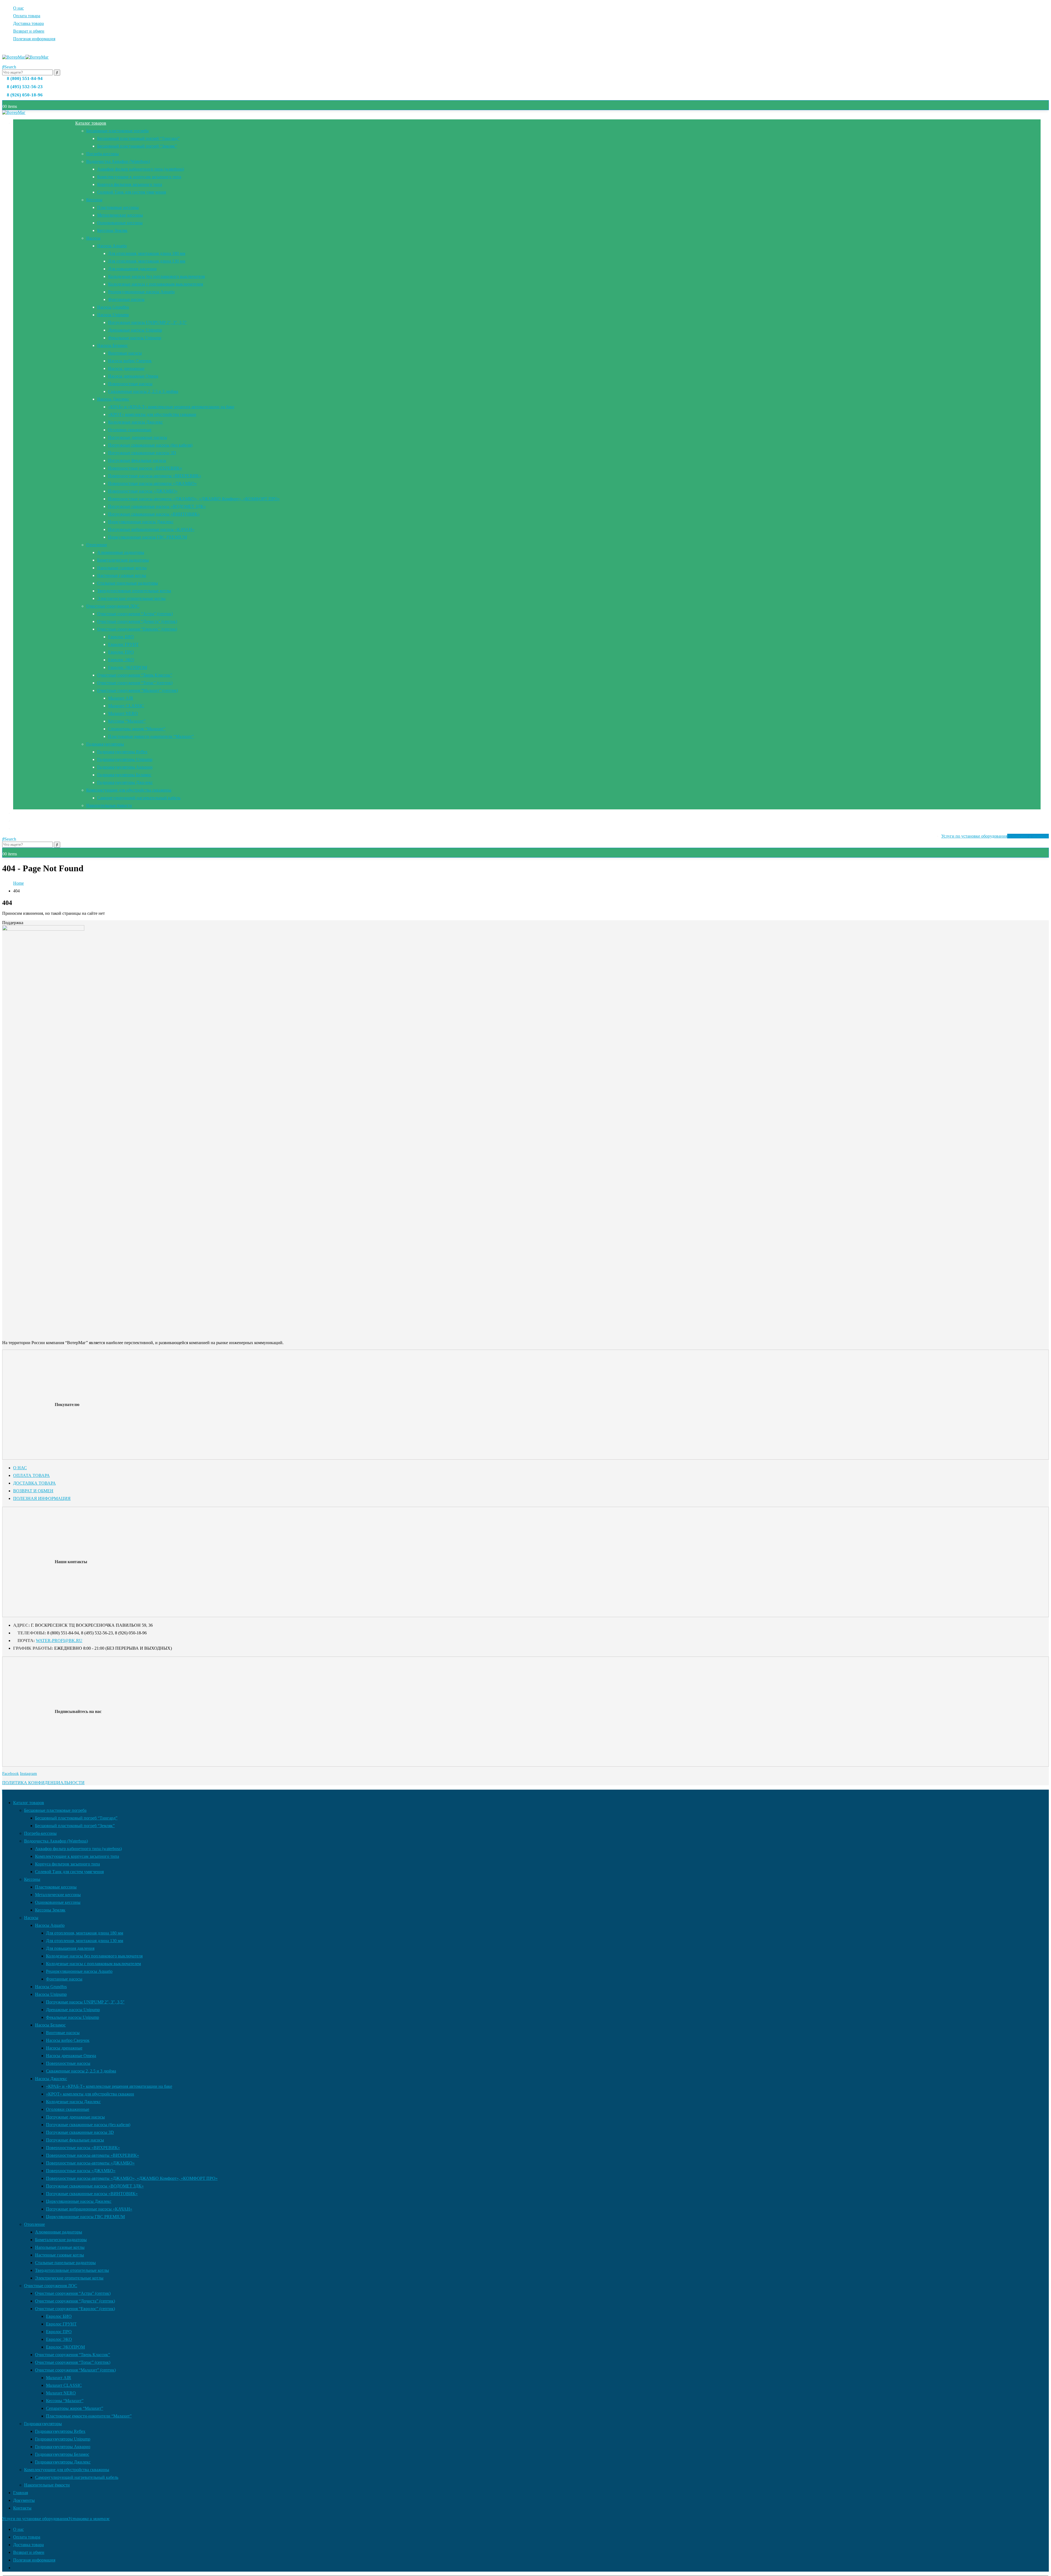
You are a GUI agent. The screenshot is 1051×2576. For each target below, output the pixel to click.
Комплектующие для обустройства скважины (129, 790)
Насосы (93, 238)
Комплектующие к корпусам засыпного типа (139, 177)
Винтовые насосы (125, 353)
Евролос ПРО (121, 652)
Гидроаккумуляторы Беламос (124, 775)
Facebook (11, 1773)
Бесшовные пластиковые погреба (117, 131)
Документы (24, 821)
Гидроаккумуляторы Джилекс (125, 782)
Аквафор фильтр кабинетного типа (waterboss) (141, 169)
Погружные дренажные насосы (138, 437)
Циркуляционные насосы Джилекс (141, 522)
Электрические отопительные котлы (131, 598)
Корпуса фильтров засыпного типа (130, 184)
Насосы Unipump (113, 315)
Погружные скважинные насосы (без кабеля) (150, 445)
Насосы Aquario (112, 246)
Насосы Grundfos (113, 307)
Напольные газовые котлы (122, 568)
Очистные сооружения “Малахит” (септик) (138, 690)
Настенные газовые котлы (122, 575)
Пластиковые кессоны (118, 207)
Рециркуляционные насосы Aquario (141, 292)
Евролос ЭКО (121, 660)
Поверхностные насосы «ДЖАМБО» (143, 491)
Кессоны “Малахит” (127, 721)
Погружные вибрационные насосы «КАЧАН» (151, 529)
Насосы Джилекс (113, 399)
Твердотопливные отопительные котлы (134, 591)
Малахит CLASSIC (126, 706)
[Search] (57, 73)
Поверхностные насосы (130, 384)
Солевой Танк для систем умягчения (132, 192)
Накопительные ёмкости (109, 805)
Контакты (22, 828)
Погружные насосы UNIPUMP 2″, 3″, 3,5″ (147, 322)
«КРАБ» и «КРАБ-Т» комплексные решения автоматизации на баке (171, 407)
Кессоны (94, 200)
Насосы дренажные (126, 368)
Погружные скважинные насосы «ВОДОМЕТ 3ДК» (157, 506)
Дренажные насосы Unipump (135, 330)
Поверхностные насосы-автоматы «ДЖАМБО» (152, 483)
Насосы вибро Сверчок (130, 361)
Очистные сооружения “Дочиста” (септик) (137, 621)
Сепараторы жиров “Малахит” (137, 729)
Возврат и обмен (29, 31)
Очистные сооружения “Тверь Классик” (135, 675)
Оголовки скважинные (130, 430)
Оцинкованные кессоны (120, 223)
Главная (21, 813)
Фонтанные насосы (126, 299)
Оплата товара (27, 16)
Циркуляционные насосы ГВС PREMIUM (148, 537)
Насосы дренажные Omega (133, 376)
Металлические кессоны (120, 215)
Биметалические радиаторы (123, 560)
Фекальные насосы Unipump (135, 338)
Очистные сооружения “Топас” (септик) (135, 683)
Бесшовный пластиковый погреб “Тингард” (138, 138)
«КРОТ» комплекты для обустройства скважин (152, 414)
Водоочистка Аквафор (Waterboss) (118, 161)
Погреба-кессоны (102, 154)
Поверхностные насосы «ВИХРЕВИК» (145, 468)
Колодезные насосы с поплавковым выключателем (156, 284)
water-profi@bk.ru (59, 1641)
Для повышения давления (132, 269)
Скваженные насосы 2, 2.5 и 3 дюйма (143, 391)
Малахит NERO (123, 713)
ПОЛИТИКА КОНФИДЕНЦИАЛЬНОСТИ (43, 1783)
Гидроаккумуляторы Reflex (122, 752)
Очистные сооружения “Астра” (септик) (135, 614)
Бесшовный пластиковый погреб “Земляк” (137, 146)
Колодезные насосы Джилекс (135, 422)
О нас (18, 8)
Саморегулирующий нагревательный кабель (139, 798)
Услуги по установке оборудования (995, 836)
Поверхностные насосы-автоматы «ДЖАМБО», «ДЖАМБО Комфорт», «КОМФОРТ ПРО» (194, 499)
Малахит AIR (121, 698)
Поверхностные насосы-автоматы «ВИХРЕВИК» (155, 476)
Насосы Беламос (112, 345)
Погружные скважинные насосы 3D (142, 453)
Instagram (28, 1773)
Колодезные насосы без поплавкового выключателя (156, 276)
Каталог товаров (91, 123)
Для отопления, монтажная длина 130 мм (147, 261)
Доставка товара (28, 23)
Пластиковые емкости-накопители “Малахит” (151, 736)
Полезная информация (34, 39)
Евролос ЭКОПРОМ (128, 667)
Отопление (97, 545)
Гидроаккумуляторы (105, 744)
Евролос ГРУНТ (123, 644)
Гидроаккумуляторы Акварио (125, 767)
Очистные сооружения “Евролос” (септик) (137, 629)
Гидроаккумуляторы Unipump (125, 759)
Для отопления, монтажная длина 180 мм (147, 253)
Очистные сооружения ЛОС (113, 606)
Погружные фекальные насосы (137, 460)
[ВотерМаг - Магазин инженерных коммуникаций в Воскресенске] (25, 57)
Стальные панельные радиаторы (128, 583)
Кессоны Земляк (112, 230)
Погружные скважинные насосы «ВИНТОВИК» (154, 514)
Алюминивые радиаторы (121, 552)
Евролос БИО (121, 637)
